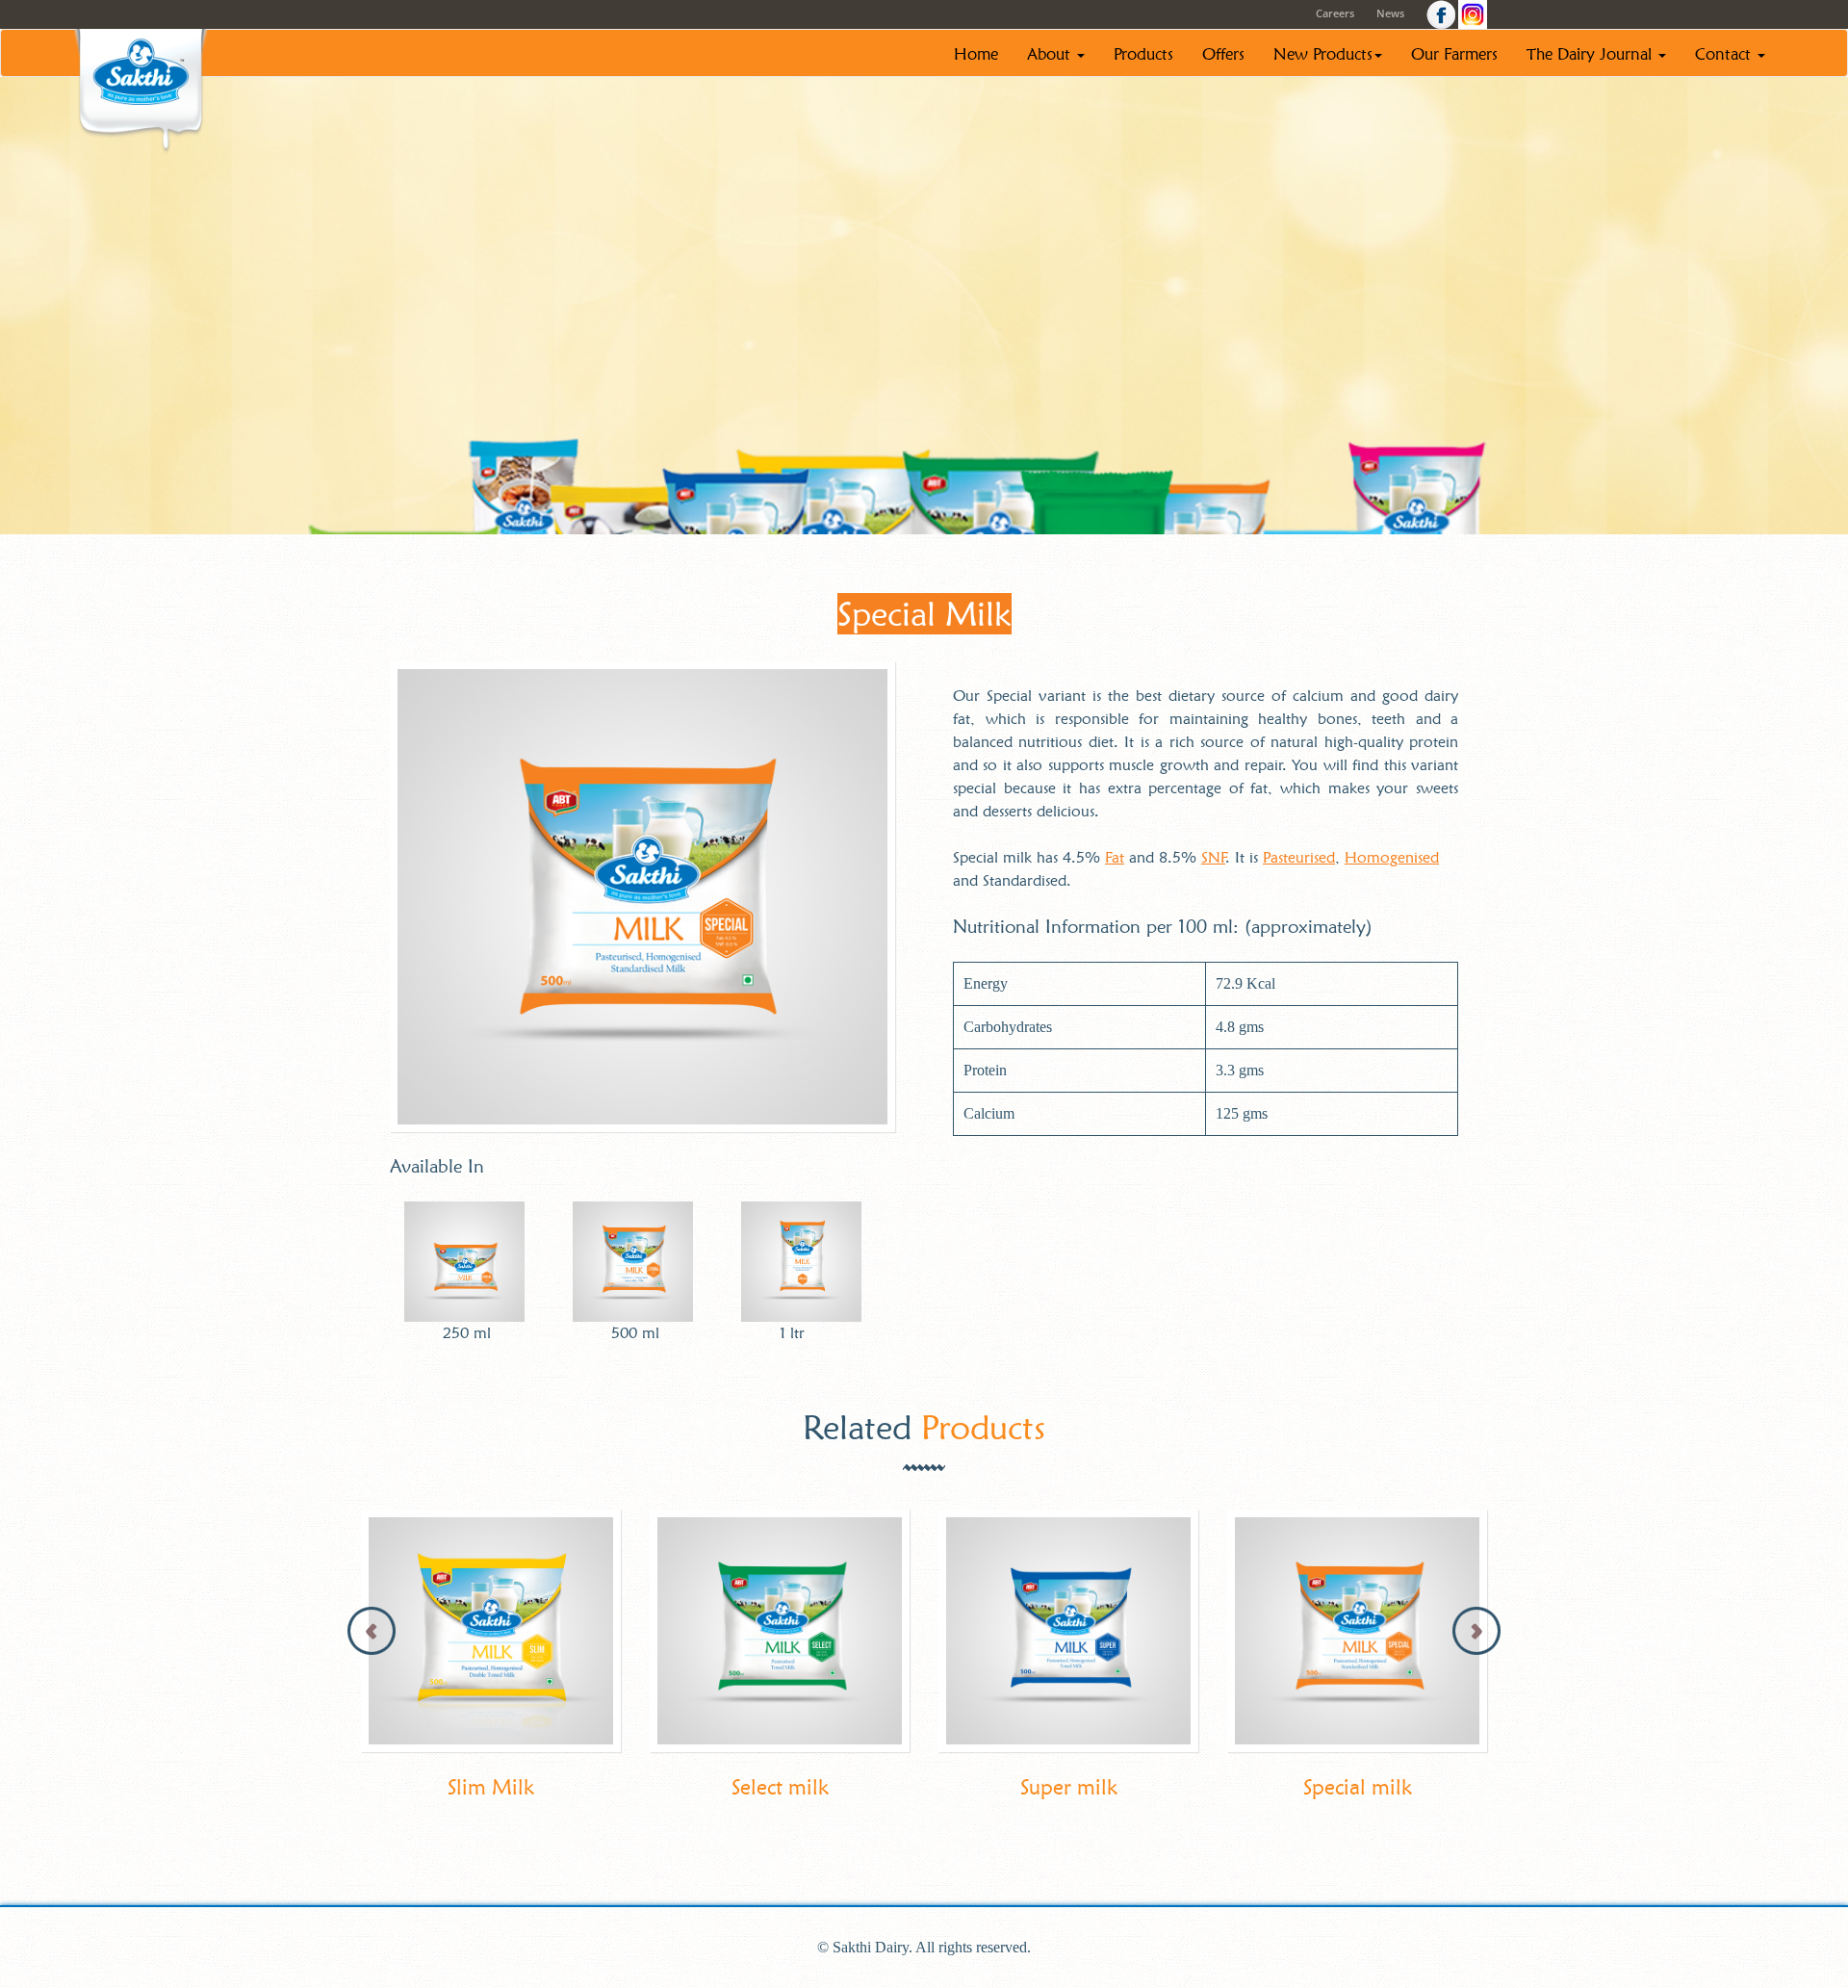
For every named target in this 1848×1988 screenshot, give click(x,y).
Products (1143, 54)
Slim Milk (491, 1787)
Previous (372, 1631)
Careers (1335, 13)
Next (1476, 1631)
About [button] (1051, 54)
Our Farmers (1454, 54)
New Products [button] (1323, 54)
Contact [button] (1725, 54)
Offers (1223, 54)
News (1390, 13)
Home (976, 54)
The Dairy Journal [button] (1591, 54)
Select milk (780, 1787)
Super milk (1069, 1787)
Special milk (1358, 1787)
